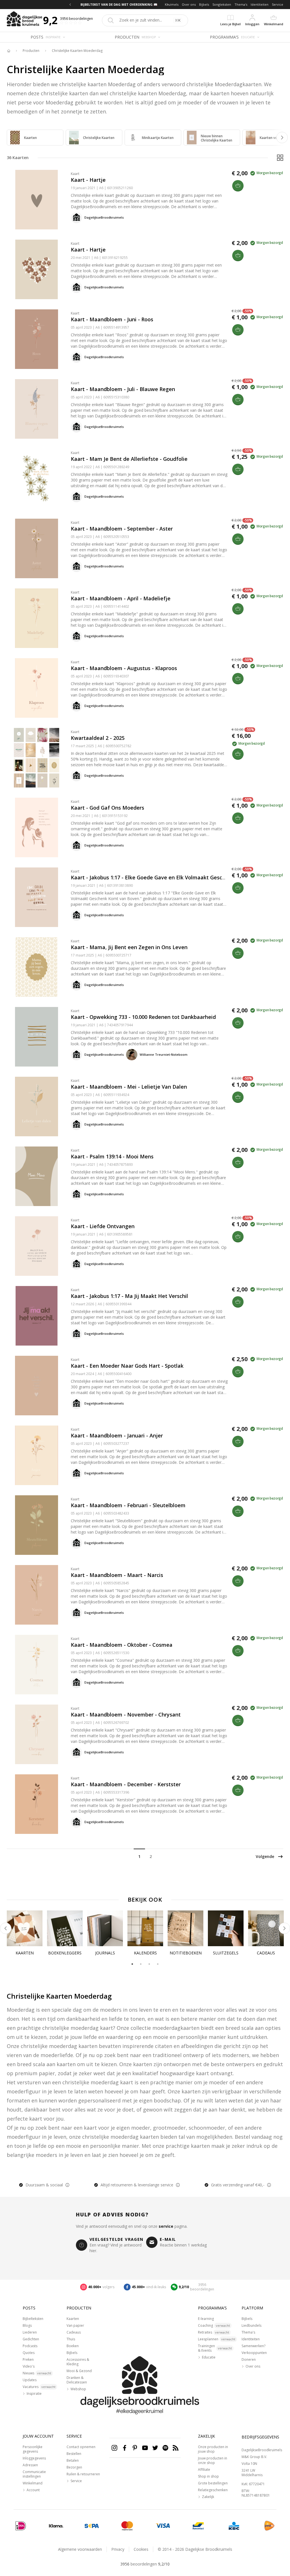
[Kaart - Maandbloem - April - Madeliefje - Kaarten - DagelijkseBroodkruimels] (37, 618)
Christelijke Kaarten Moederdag (77, 51)
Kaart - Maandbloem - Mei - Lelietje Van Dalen (129, 1087)
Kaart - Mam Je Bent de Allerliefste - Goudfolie (129, 459)
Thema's (241, 4)
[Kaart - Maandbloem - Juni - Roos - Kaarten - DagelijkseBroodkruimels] (37, 339)
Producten (31, 51)
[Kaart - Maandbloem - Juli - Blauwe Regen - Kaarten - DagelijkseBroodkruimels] (37, 409)
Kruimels (172, 4)
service (166, 2226)
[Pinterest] (135, 2448)
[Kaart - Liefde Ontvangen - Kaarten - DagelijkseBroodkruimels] (37, 1246)
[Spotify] (165, 2448)
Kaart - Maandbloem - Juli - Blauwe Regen (123, 389)
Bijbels (204, 4)
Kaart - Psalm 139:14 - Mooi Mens (112, 1156)
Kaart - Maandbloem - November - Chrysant (126, 1714)
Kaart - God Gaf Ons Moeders (107, 808)
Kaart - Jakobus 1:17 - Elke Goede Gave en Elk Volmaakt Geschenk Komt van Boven (174, 877)
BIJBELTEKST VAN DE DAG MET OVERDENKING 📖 (119, 4)
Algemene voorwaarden (80, 2549)
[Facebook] (125, 2448)
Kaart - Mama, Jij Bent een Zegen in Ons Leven (129, 947)
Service (278, 4)
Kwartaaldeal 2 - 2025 (98, 738)
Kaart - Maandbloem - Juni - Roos (112, 319)
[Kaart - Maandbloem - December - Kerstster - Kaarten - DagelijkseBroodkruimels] (37, 1804)
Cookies (141, 2549)
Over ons (189, 4)
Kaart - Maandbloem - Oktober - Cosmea (122, 1645)
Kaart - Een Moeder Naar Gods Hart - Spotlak (127, 1366)
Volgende (265, 1856)
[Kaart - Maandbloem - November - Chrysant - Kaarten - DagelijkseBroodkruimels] (37, 1734)
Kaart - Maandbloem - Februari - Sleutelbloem (128, 1505)
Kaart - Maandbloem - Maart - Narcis (117, 1575)
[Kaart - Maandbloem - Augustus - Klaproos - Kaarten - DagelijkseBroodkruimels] (37, 688)
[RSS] (176, 2448)
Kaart (75, 174)
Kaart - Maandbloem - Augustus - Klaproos (124, 668)
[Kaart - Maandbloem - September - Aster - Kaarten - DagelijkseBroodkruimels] (37, 548)
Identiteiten (260, 4)
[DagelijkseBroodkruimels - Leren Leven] (8, 51)
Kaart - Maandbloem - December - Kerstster (126, 1784)
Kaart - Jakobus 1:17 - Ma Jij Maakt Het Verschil (129, 1296)
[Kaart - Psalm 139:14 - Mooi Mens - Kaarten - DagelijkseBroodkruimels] (37, 1176)
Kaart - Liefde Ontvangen (103, 1226)
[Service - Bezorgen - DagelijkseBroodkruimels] (269, 2526)
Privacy (118, 2549)
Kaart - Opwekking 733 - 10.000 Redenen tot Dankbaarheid (143, 1017)
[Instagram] (114, 2448)
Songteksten (222, 4)
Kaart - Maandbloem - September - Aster (122, 529)
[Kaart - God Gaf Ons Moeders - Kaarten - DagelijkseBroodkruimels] (37, 827)
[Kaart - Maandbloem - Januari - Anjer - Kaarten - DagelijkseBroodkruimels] (37, 1455)
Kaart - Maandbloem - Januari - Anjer (117, 1435)
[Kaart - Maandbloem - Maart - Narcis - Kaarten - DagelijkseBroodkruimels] (37, 1595)
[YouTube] (145, 2448)
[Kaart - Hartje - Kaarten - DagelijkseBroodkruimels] (37, 200)
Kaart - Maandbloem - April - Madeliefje (121, 598)
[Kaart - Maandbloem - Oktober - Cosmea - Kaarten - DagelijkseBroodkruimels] (37, 1665)
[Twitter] (155, 2448)
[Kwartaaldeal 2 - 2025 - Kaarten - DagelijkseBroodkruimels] (37, 758)
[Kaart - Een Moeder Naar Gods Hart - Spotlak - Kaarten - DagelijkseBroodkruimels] (37, 1386)
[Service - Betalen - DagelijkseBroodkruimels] (21, 2526)
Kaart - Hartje (88, 180)
